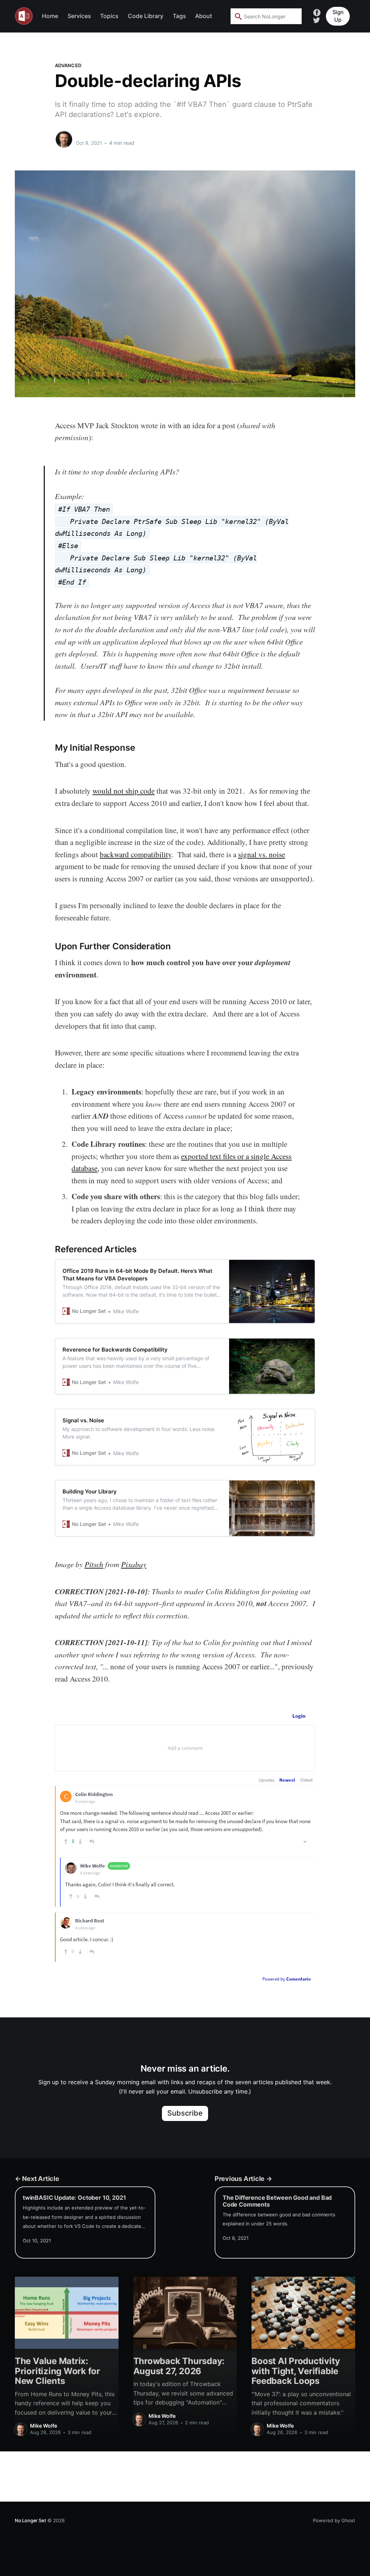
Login (299, 1716)
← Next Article (37, 2178)
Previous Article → (243, 2178)
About (204, 16)
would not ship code (124, 791)
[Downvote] (80, 1842)
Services (79, 16)
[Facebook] (317, 12)
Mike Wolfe (91, 136)
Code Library (146, 16)
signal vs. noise (262, 854)
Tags (179, 16)
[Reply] (92, 1842)
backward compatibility (135, 854)
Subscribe (185, 2113)
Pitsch (94, 1564)
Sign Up (338, 16)
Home (50, 16)
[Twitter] (317, 20)
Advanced (68, 65)
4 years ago (85, 1801)
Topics (109, 16)
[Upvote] (66, 1842)
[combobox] (266, 16)
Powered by (287, 1979)
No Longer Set (30, 2520)
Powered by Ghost (334, 2520)
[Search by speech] (292, 16)
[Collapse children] (305, 1842)
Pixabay (134, 1564)
